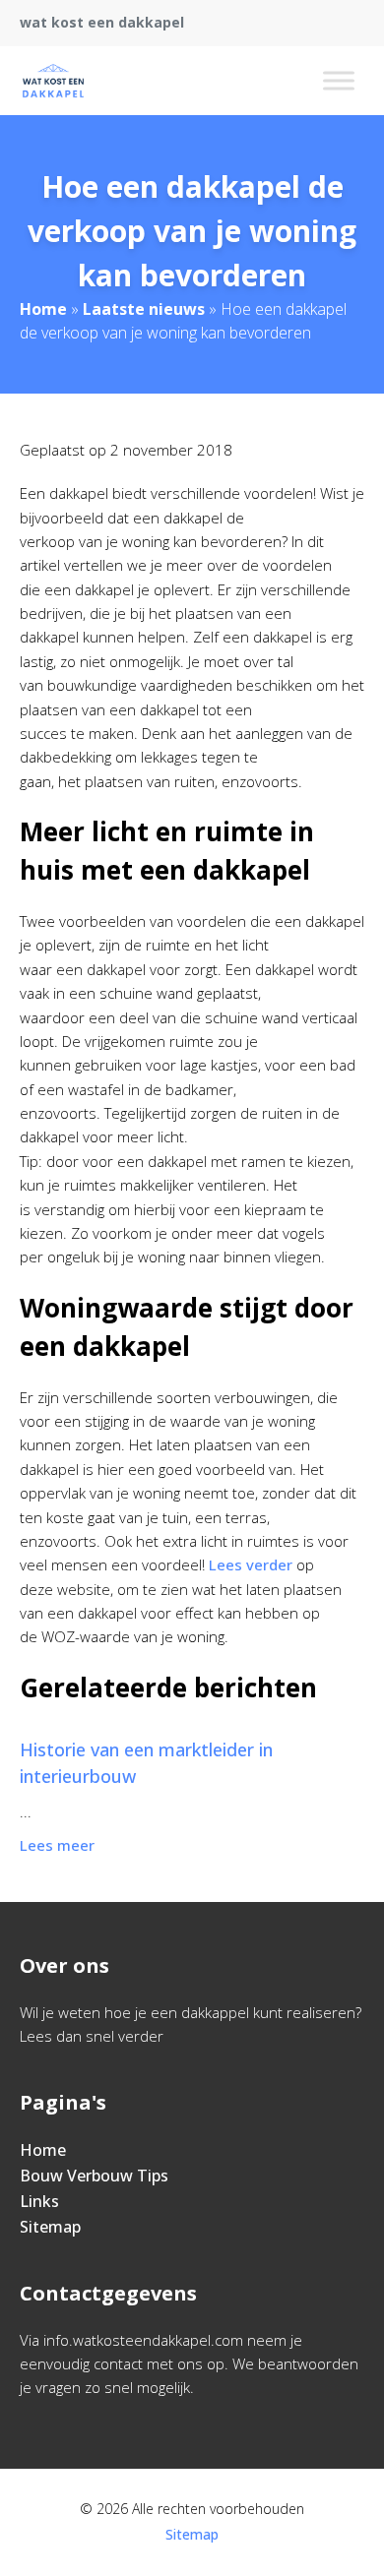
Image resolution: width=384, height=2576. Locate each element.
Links (39, 2201)
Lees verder (251, 1564)
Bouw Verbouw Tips (94, 2176)
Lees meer (57, 1845)
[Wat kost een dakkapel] (53, 81)
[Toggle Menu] (339, 80)
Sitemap (50, 2227)
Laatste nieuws (144, 309)
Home (43, 309)
